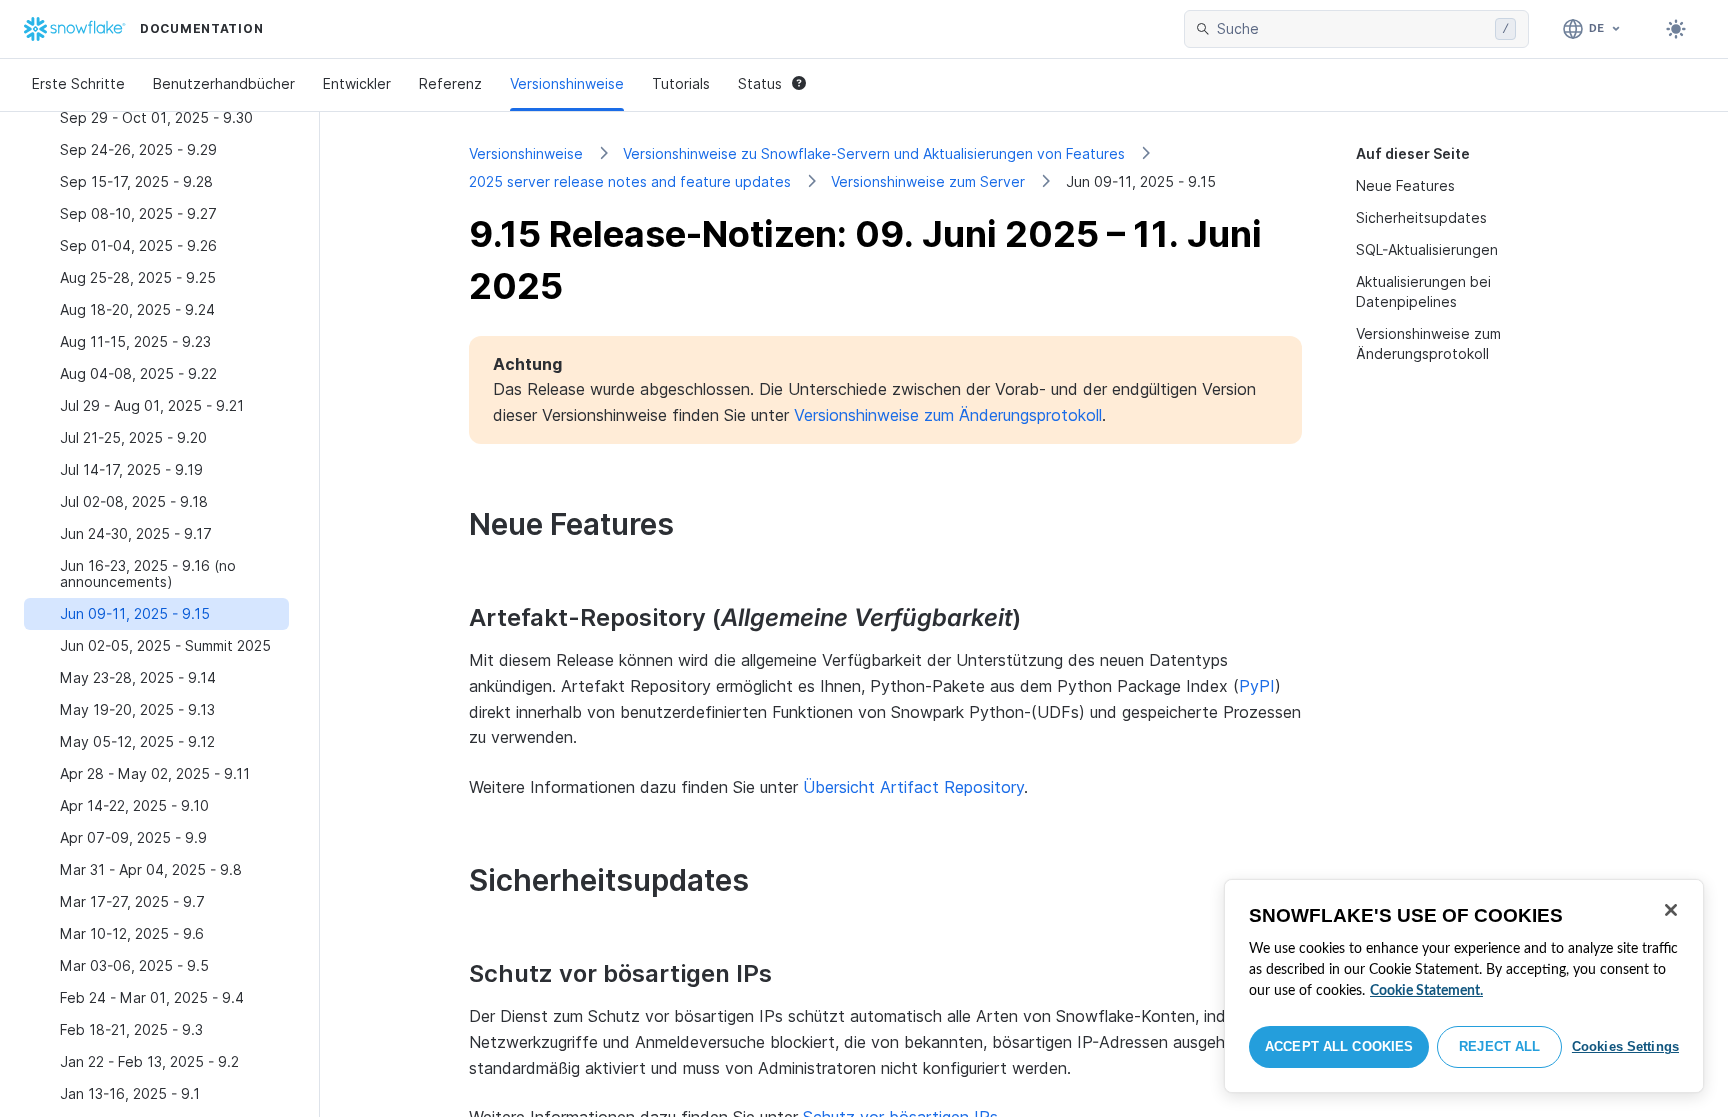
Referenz (450, 83)
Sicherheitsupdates (1421, 217)
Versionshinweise (567, 83)
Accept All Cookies (1339, 1046)
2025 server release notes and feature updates (630, 181)
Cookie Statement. (1426, 991)
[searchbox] (1352, 29)
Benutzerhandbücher (224, 83)
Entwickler (357, 83)
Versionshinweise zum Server (928, 181)
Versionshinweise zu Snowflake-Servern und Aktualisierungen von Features (874, 153)
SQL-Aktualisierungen (1427, 249)
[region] (1464, 986)
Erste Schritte (78, 83)
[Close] (1671, 910)
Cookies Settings (1625, 1046)
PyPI (1257, 686)
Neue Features (1405, 185)
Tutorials (681, 83)
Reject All (1499, 1046)
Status (760, 83)
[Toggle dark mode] (1676, 29)
